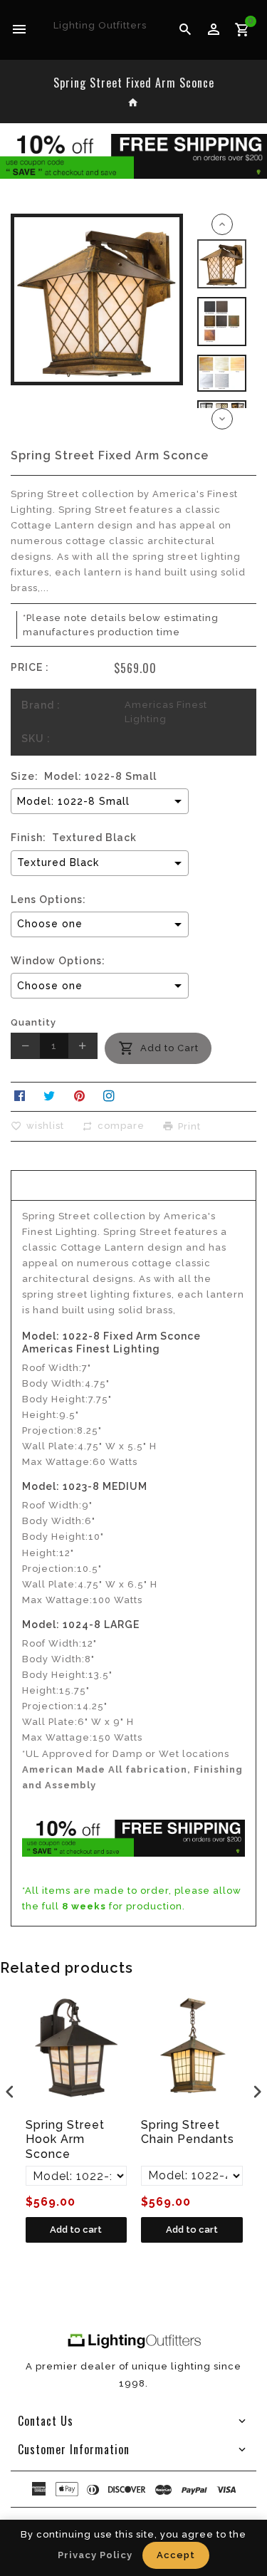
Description (134, 1184)
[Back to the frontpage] (133, 104)
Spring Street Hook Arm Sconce (65, 2140)
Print (189, 1126)
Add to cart (76, 2230)
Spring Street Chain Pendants (188, 2132)
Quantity (33, 1022)
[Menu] (20, 30)
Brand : (41, 705)
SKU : (36, 739)
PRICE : (30, 667)
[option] (222, 264)
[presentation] (10, 2092)
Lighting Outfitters (100, 25)
